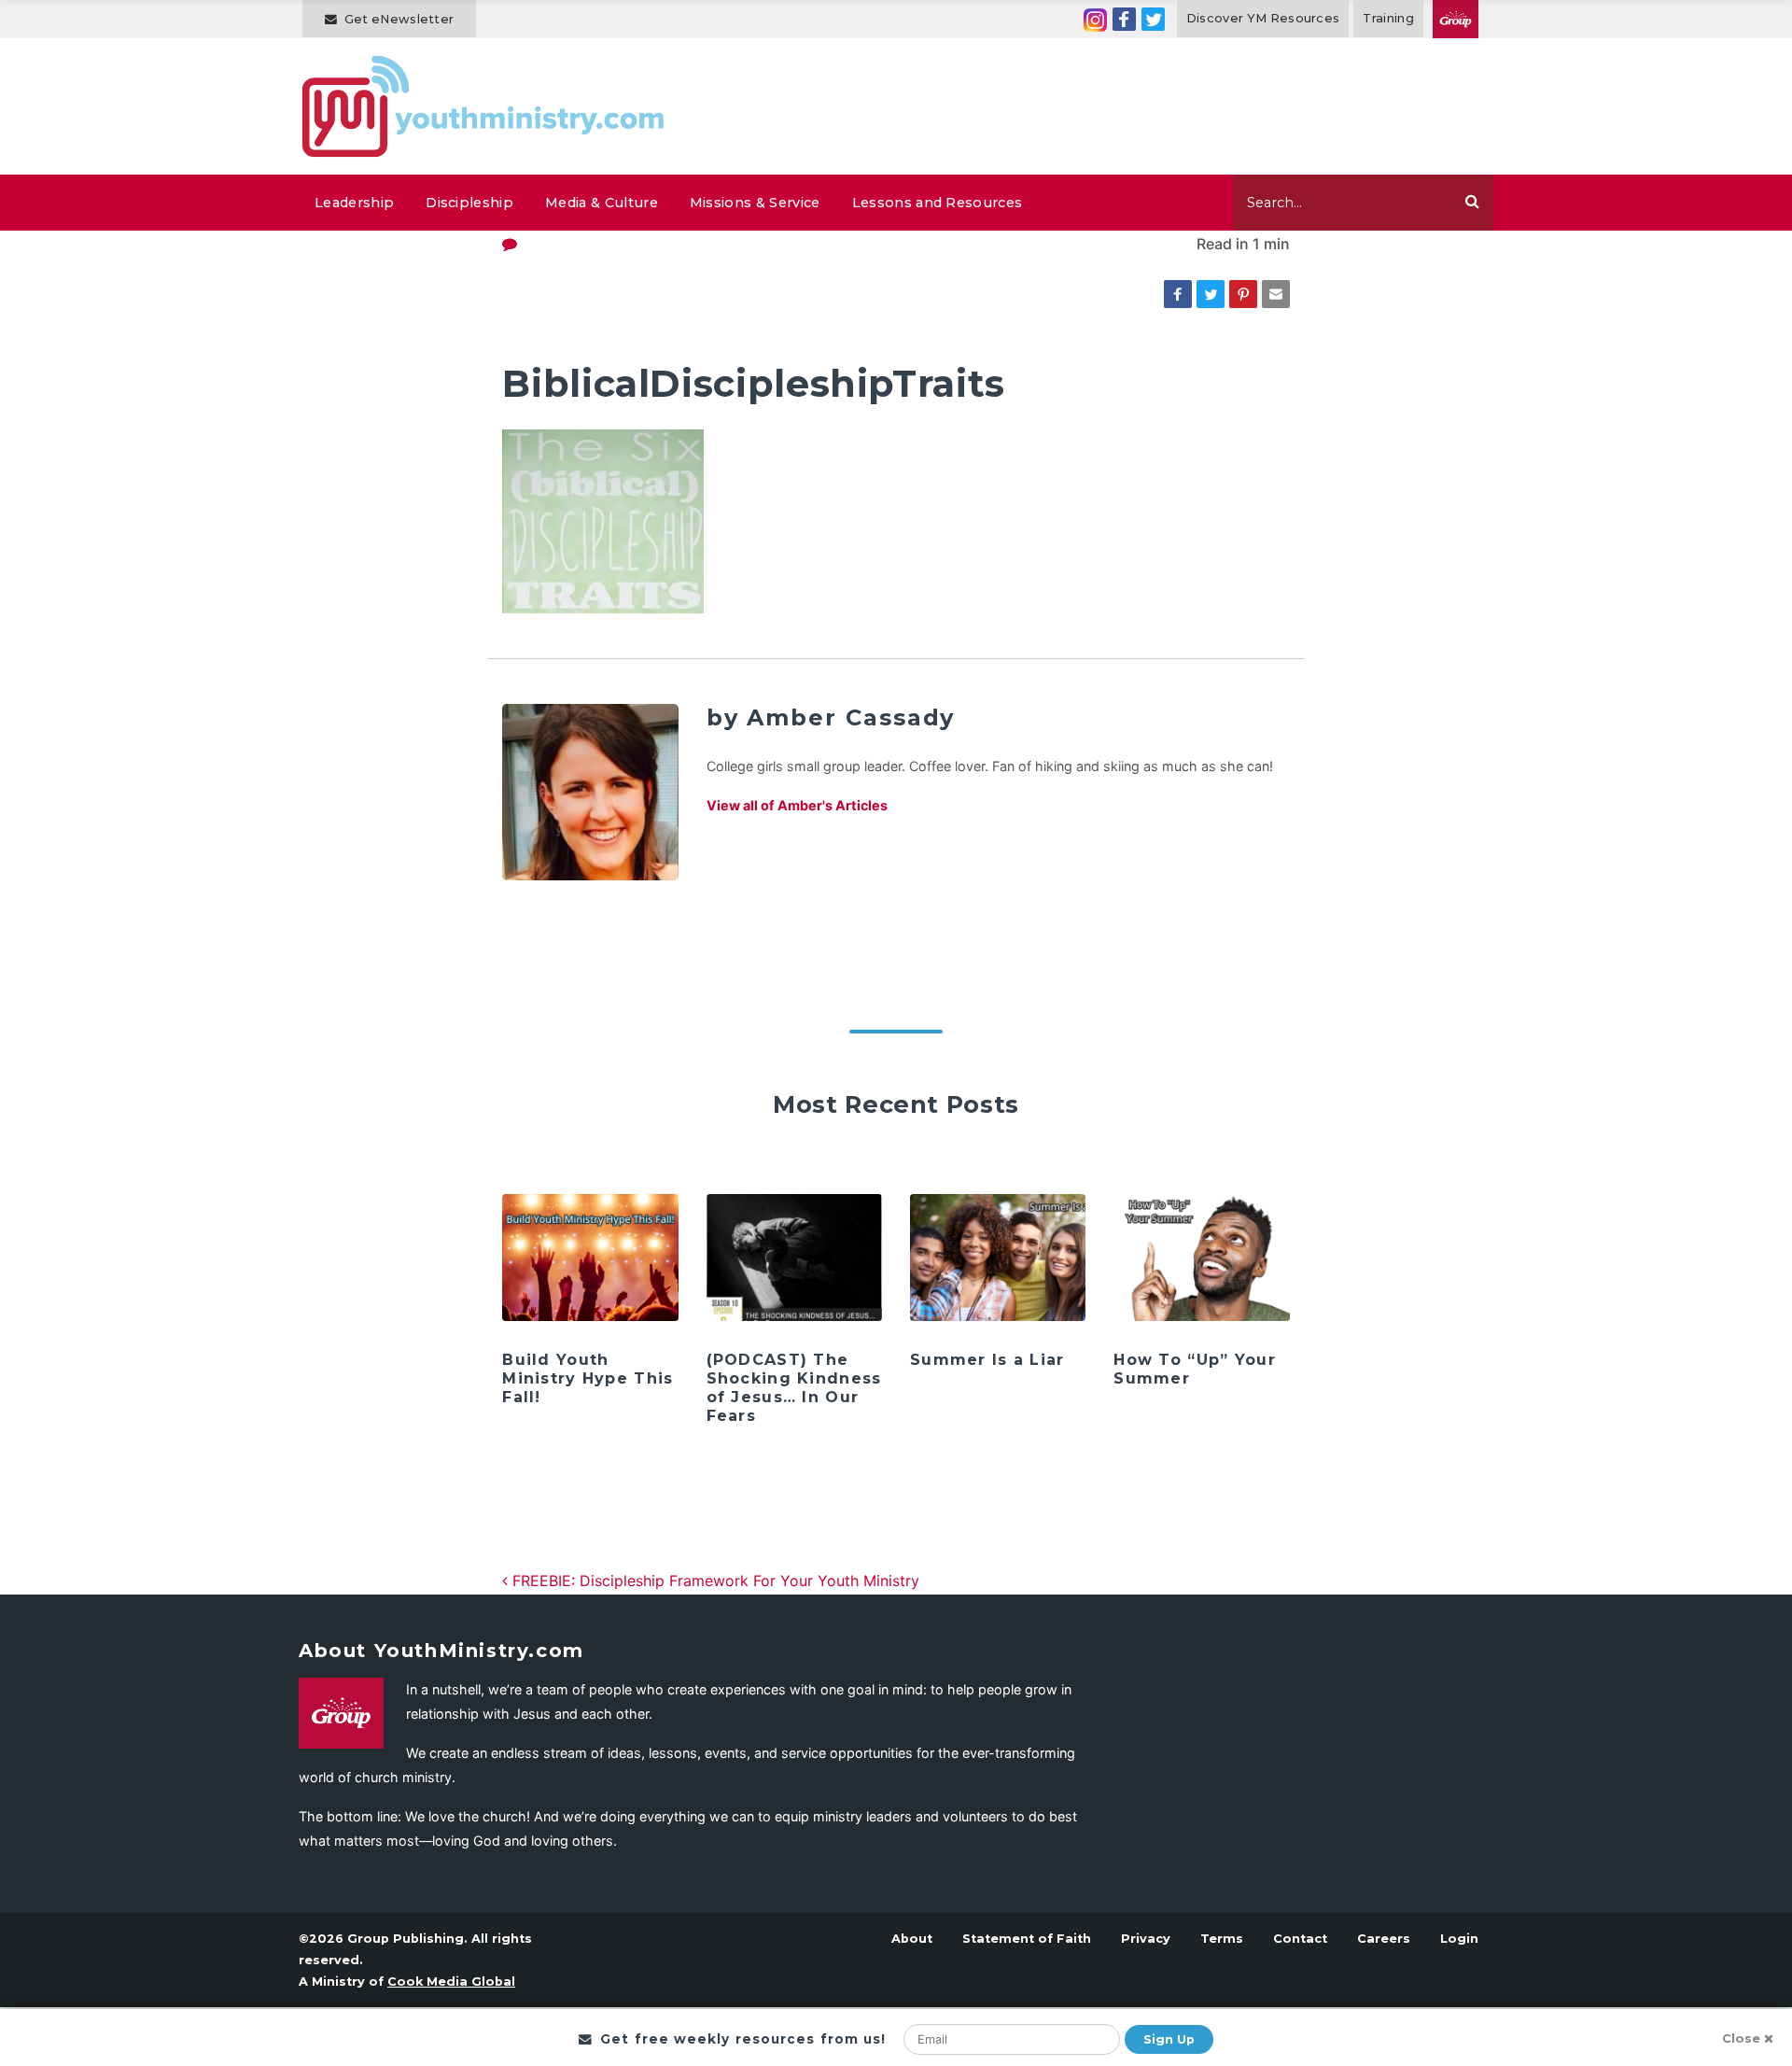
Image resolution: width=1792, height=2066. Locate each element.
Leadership (354, 203)
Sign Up (1169, 2039)
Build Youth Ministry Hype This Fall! (588, 1378)
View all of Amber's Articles (797, 805)
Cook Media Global (451, 1982)
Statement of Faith (1027, 1939)
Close (1741, 2038)
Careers (1384, 1939)
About (912, 1939)
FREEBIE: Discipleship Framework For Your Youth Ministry (714, 1581)
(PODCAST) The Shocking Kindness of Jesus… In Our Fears (794, 1388)
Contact (1300, 1939)
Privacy (1146, 1939)
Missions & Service (755, 203)
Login (1459, 1939)
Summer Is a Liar (987, 1360)
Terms (1222, 1939)
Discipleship (469, 203)
